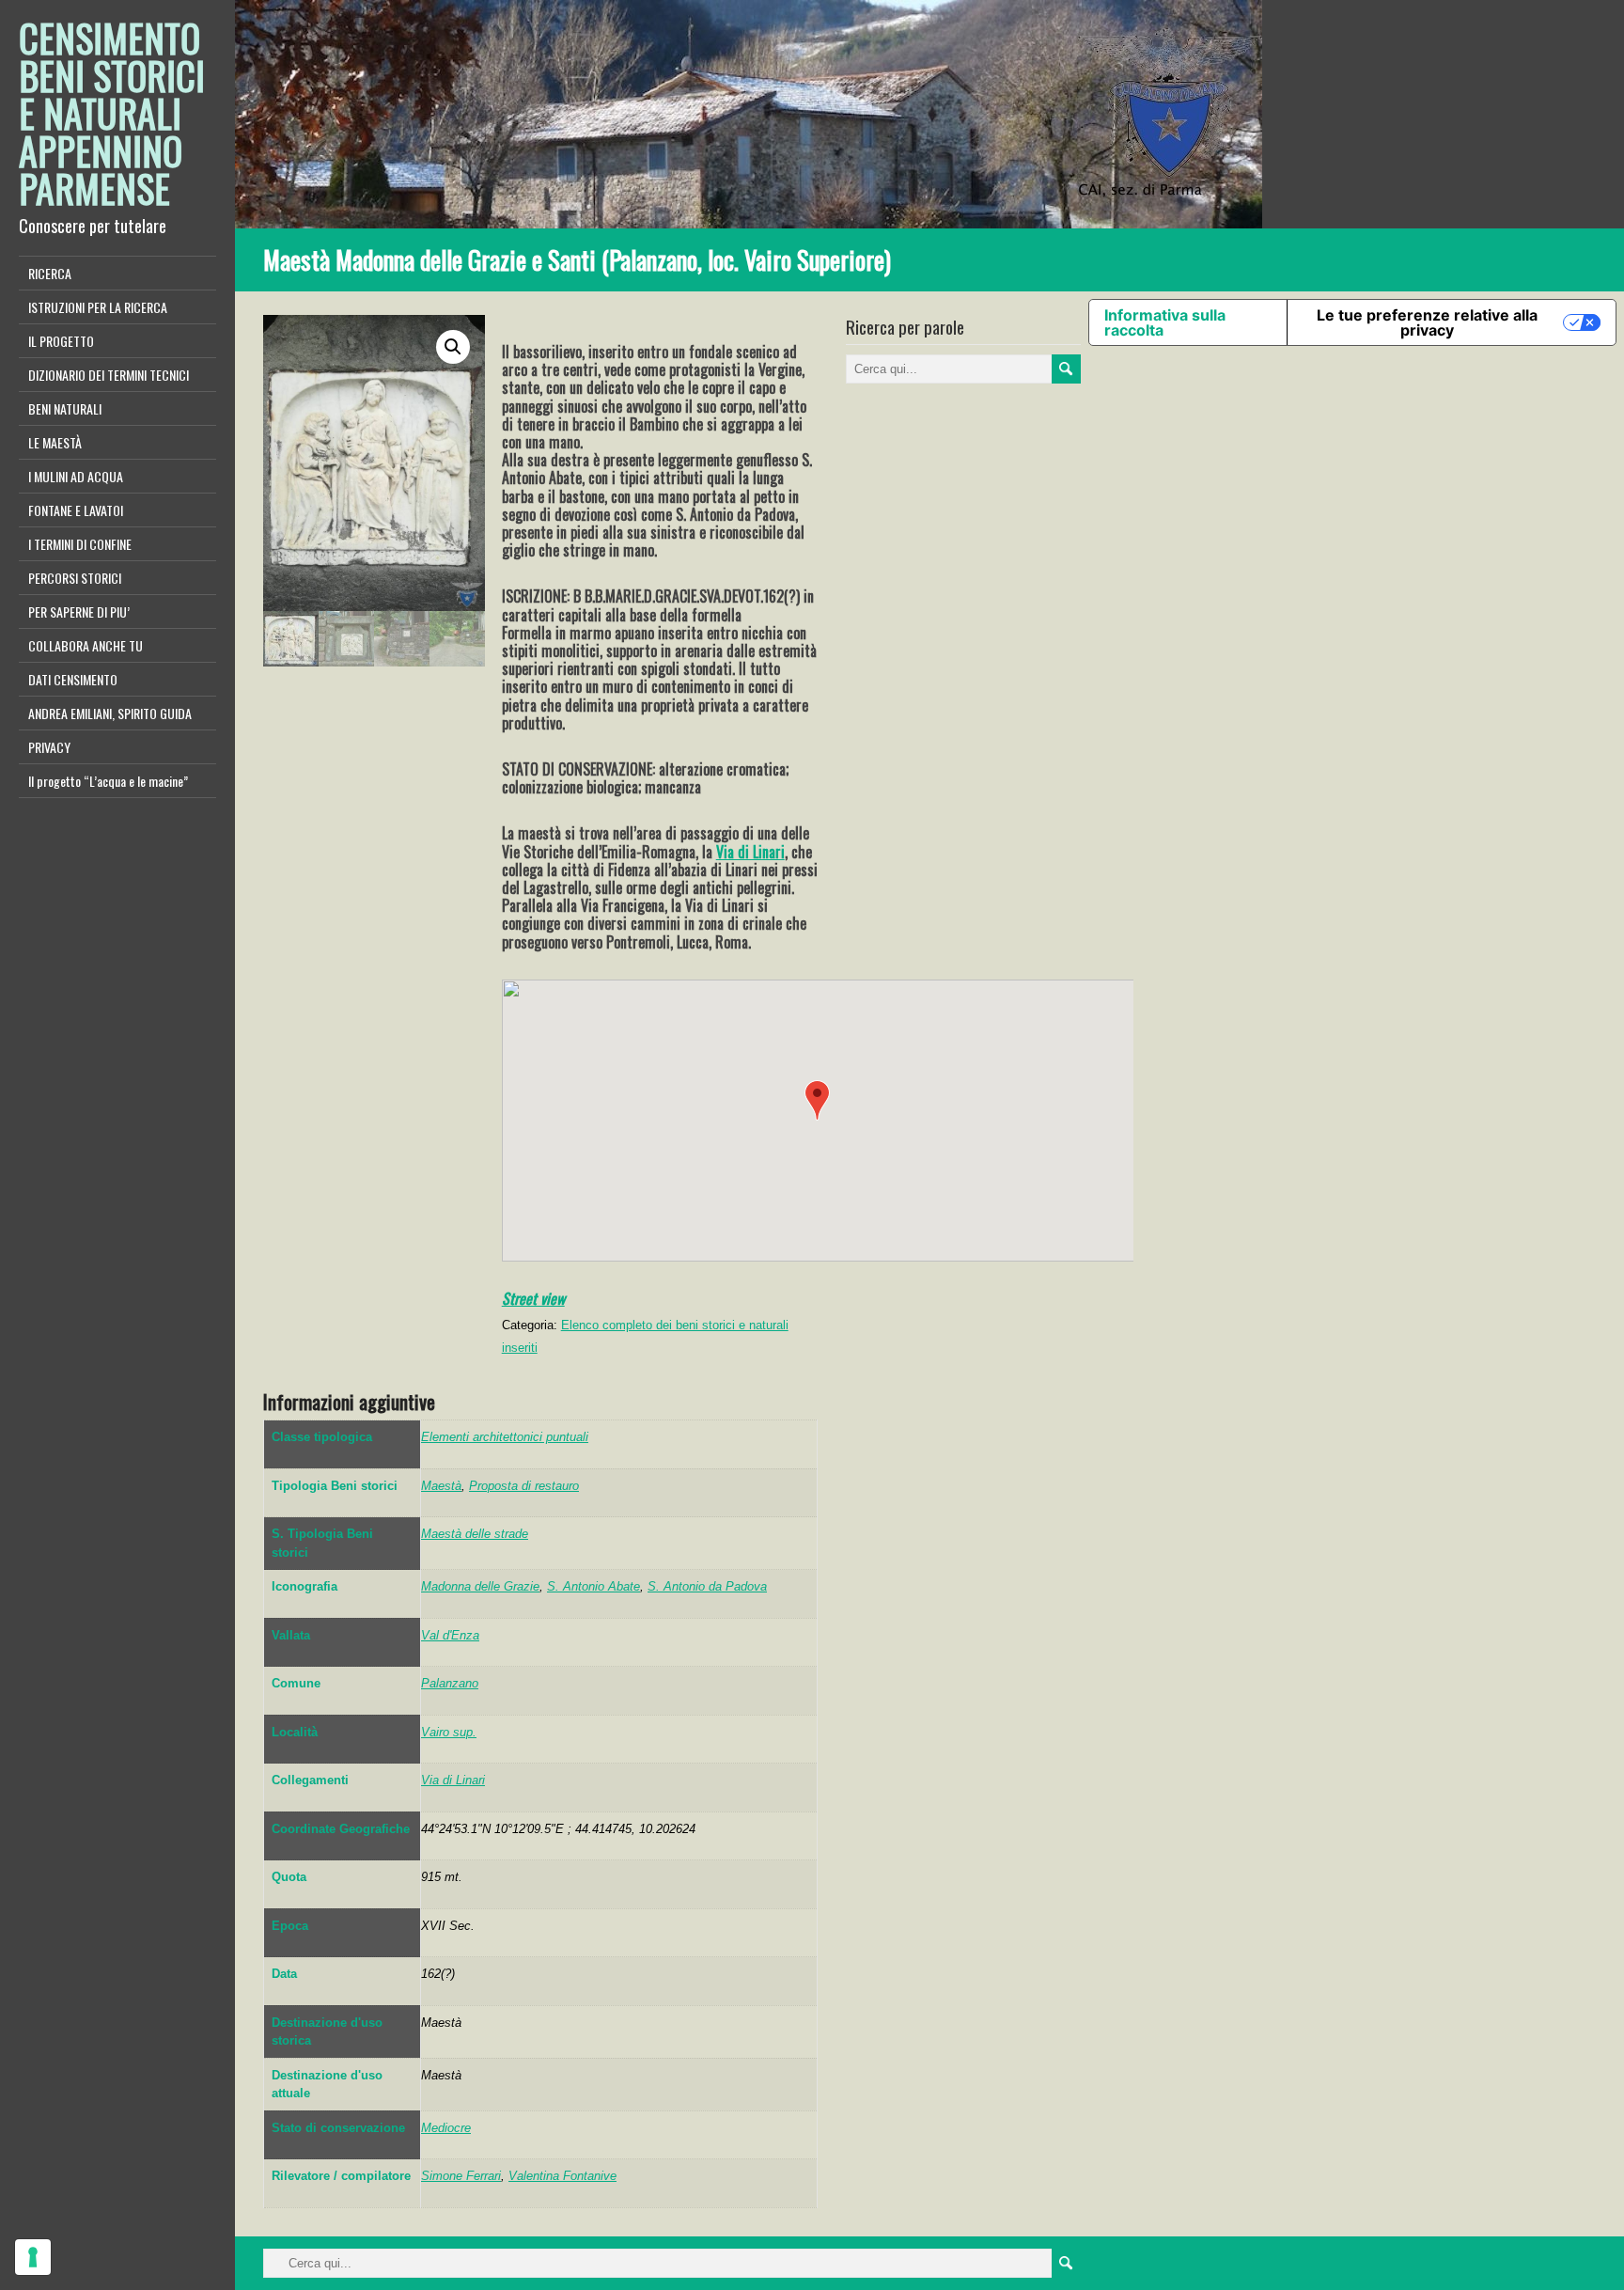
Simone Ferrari (461, 2176)
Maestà (441, 1486)
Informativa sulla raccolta (1165, 322)
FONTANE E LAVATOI (76, 510)
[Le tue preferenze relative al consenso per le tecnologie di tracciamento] (33, 2257)
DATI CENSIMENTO (73, 679)
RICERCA (50, 273)
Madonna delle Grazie (480, 1586)
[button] (817, 1100)
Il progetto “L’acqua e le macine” (108, 781)
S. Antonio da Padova (707, 1586)
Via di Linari (750, 852)
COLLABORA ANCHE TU (86, 645)
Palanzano (450, 1683)
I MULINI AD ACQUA (76, 476)
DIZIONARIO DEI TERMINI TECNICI (109, 375)
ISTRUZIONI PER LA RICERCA (98, 307)
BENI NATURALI (65, 408)
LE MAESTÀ (55, 442)
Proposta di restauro (524, 1486)
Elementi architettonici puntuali (505, 1437)
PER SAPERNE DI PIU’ (79, 612)
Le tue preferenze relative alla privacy (1427, 322)
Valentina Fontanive (562, 2176)
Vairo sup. (449, 1732)
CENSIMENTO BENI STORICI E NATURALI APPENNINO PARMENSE (112, 113)
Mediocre (446, 2128)
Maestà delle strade (475, 1534)
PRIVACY (49, 747)
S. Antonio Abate (593, 1586)
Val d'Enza (450, 1635)
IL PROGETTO (61, 341)
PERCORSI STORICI (75, 578)
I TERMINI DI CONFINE (80, 544)
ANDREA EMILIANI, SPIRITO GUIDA (110, 713)
